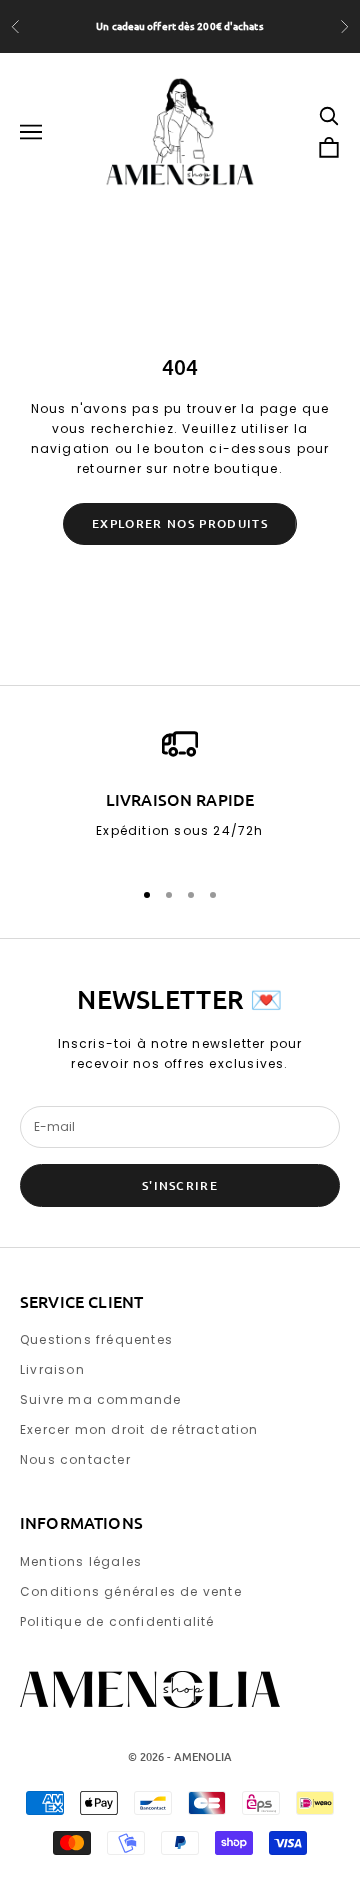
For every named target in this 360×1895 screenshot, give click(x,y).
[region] (180, 793)
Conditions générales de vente (131, 1591)
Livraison (52, 1369)
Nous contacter (75, 1459)
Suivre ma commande (101, 1399)
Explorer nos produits (180, 523)
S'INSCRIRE (180, 1185)
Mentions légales (81, 1561)
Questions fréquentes (96, 1339)
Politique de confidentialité (117, 1621)
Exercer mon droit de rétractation (139, 1429)
